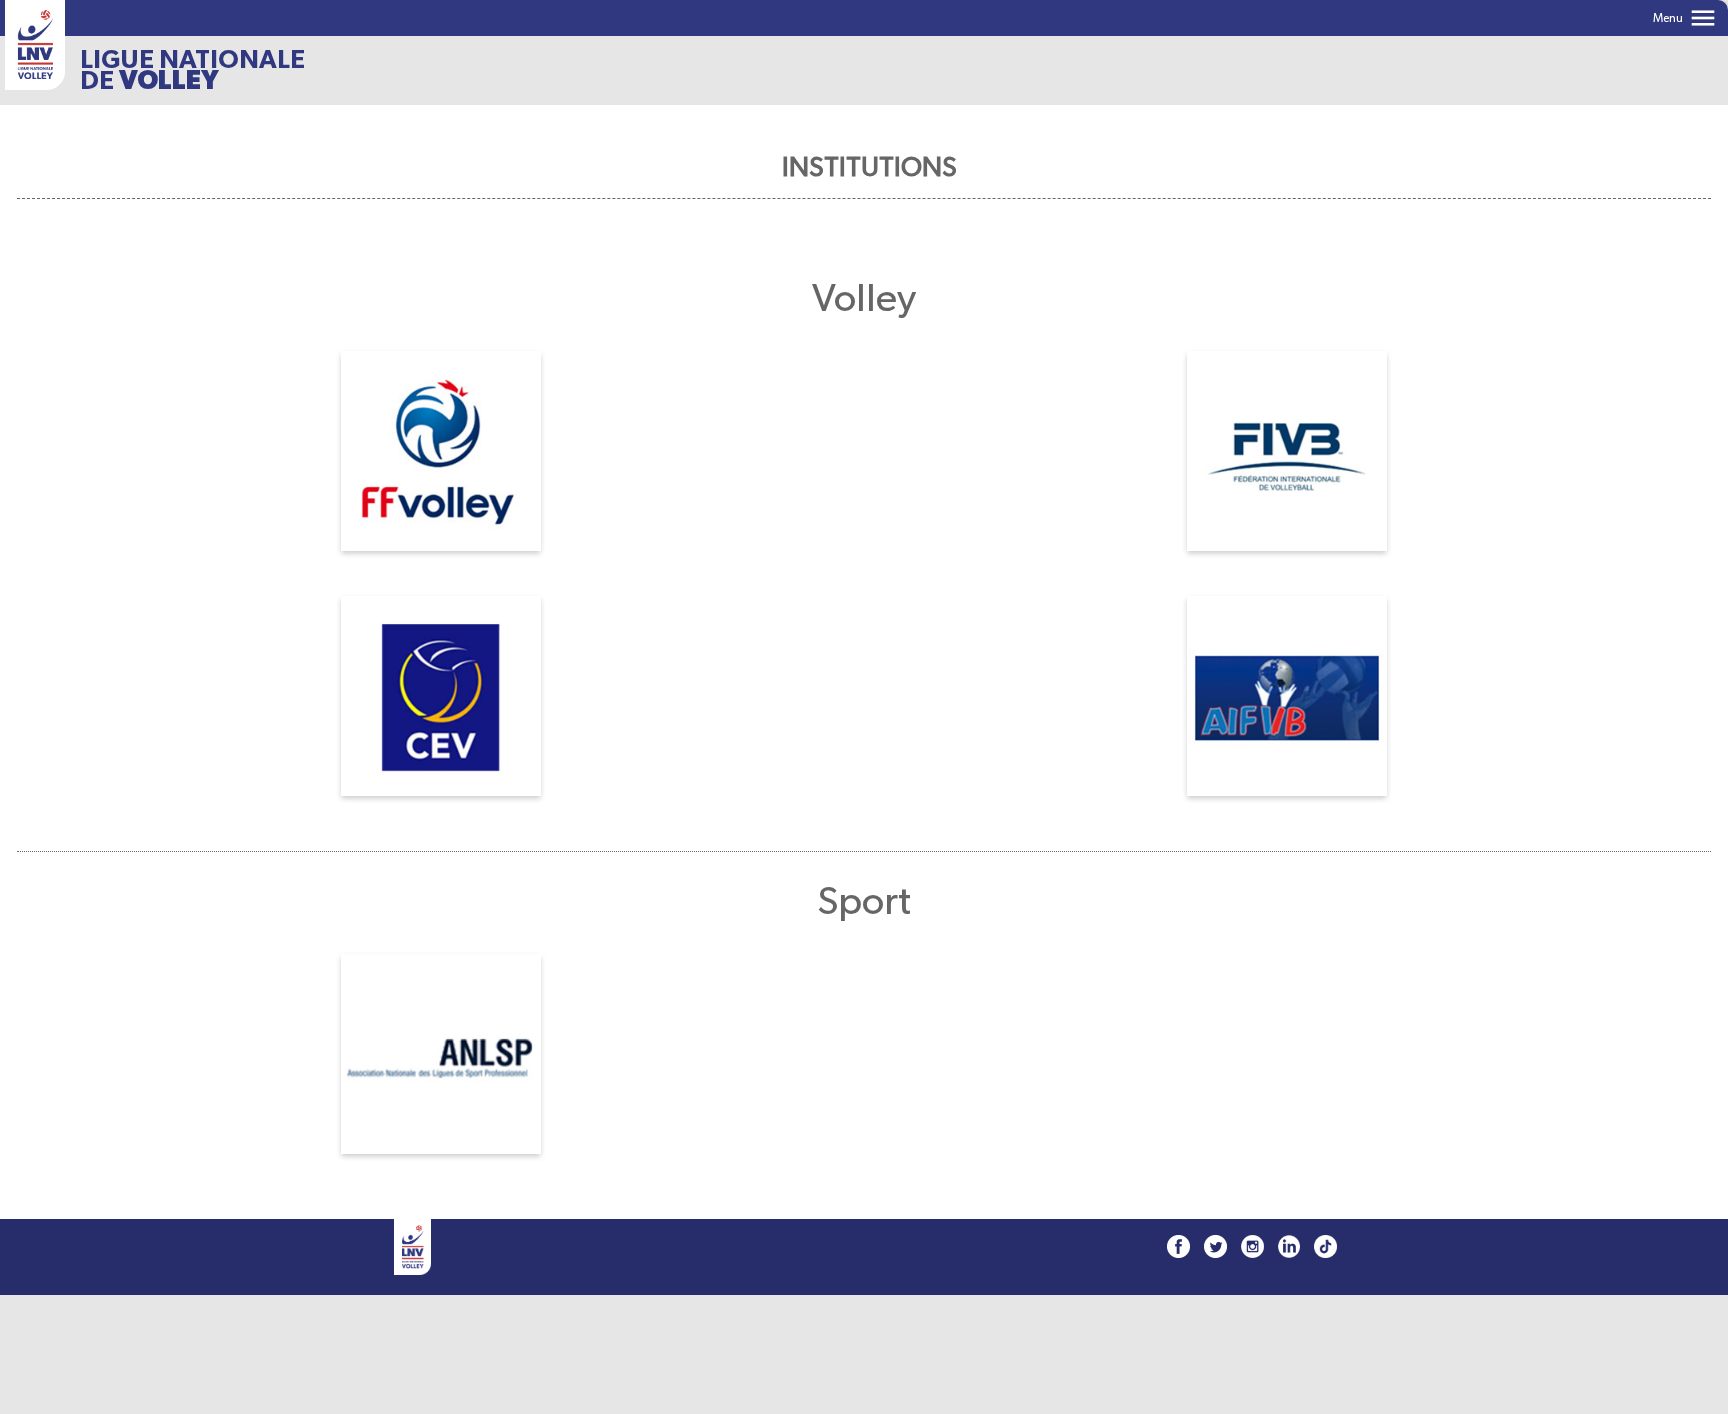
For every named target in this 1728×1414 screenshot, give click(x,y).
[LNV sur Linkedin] (1289, 1246)
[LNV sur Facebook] (1178, 1246)
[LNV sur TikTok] (1325, 1246)
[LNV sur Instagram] (1252, 1246)
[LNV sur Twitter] (1215, 1246)
